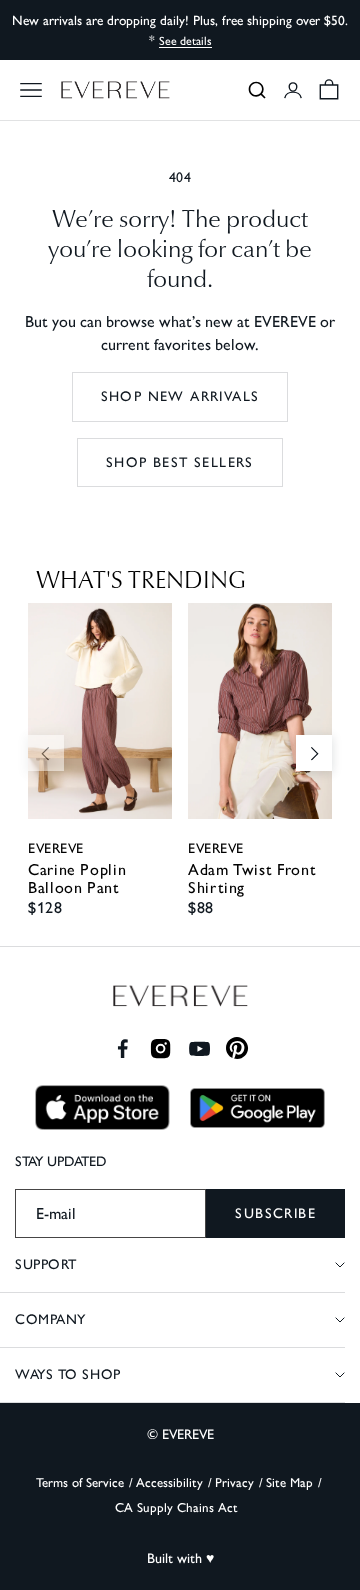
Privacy (234, 1482)
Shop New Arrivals (180, 396)
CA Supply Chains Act (176, 1507)
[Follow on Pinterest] (237, 1048)
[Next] (314, 753)
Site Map (289, 1482)
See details (185, 41)
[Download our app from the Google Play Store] (257, 1108)
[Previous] (46, 753)
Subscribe (275, 1213)
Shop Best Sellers (180, 462)
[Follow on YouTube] (199, 1048)
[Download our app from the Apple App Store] (102, 1107)
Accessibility (169, 1482)
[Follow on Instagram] (160, 1048)
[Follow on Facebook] (122, 1048)
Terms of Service (80, 1482)
